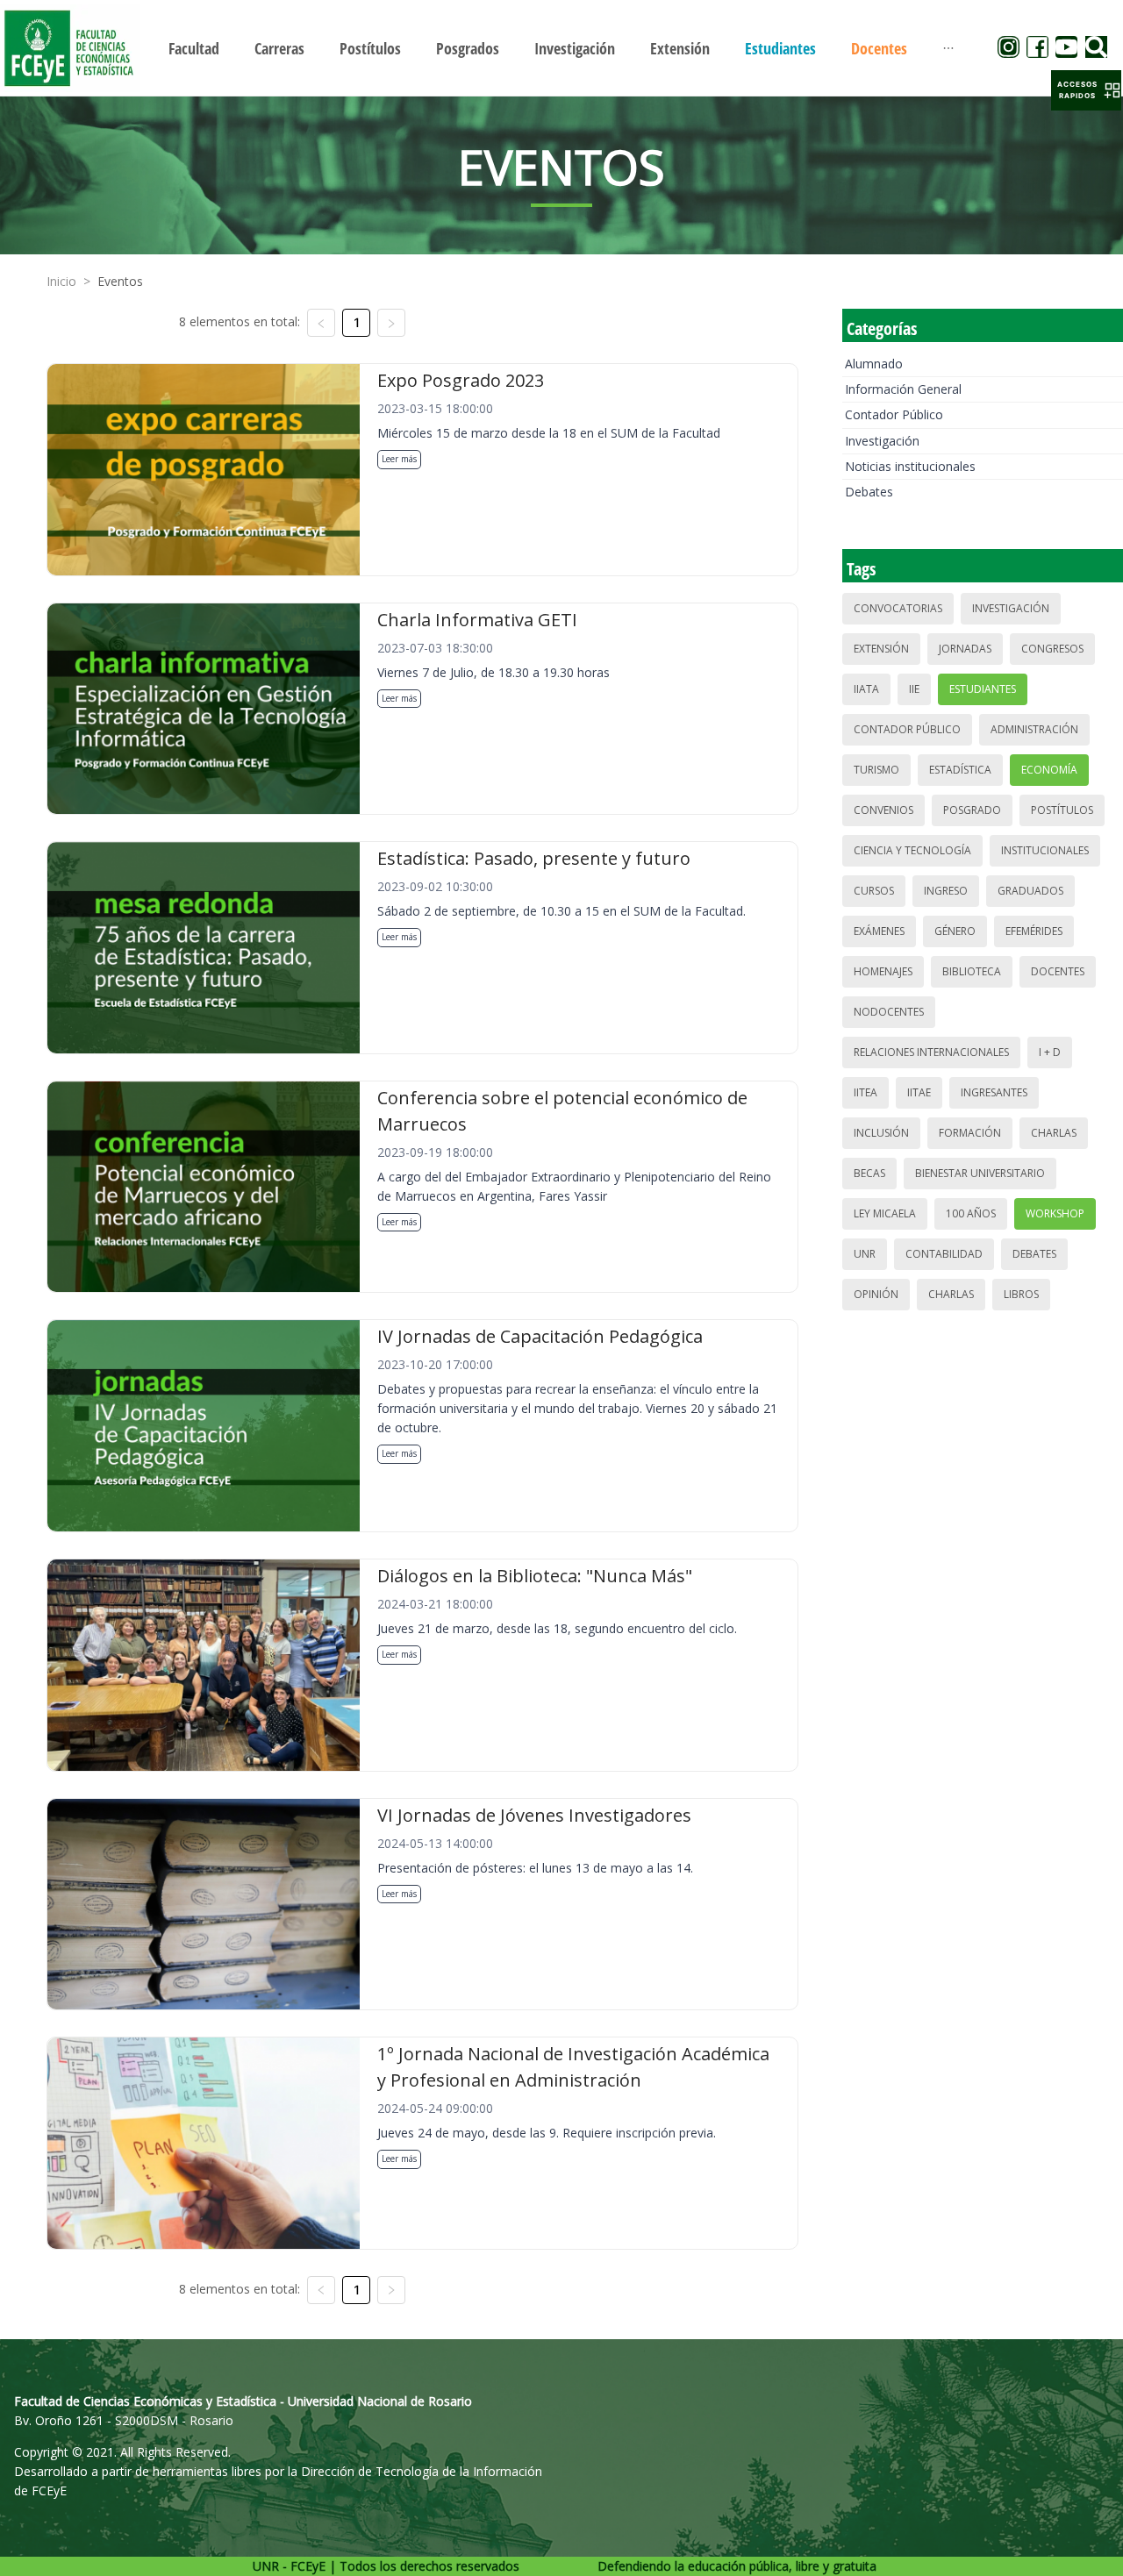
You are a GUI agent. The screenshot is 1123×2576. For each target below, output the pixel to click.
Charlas (1054, 1133)
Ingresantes (994, 1092)
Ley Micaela (885, 1213)
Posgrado (972, 810)
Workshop (1055, 1213)
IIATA (866, 689)
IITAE (919, 1092)
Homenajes (883, 971)
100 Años (971, 1213)
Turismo (876, 770)
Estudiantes (983, 689)
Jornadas (965, 649)
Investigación (882, 441)
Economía (1049, 770)
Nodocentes (889, 1012)
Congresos (1052, 649)
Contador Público (894, 414)
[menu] (561, 48)
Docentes (1058, 971)
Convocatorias (898, 608)
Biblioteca (972, 971)
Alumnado (874, 364)
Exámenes (879, 931)
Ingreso (946, 891)
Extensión (881, 649)
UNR (865, 1254)
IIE (914, 689)
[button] (1086, 90)
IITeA (865, 1092)
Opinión (876, 1294)
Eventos (120, 281)
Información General (903, 389)
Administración (1034, 729)
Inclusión (881, 1133)
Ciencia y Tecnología (912, 850)
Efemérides (1034, 931)
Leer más (399, 459)
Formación (970, 1133)
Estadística (960, 770)
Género (955, 931)
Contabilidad (944, 1254)
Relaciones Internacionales (931, 1052)
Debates (869, 492)
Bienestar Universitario (980, 1173)
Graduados (1030, 891)
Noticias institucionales (910, 466)
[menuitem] (194, 48)
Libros (1021, 1294)
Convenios (883, 810)
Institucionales (1045, 850)
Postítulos (1062, 810)
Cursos (874, 891)
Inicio (61, 281)
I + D (1050, 1052)
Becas (869, 1173)
